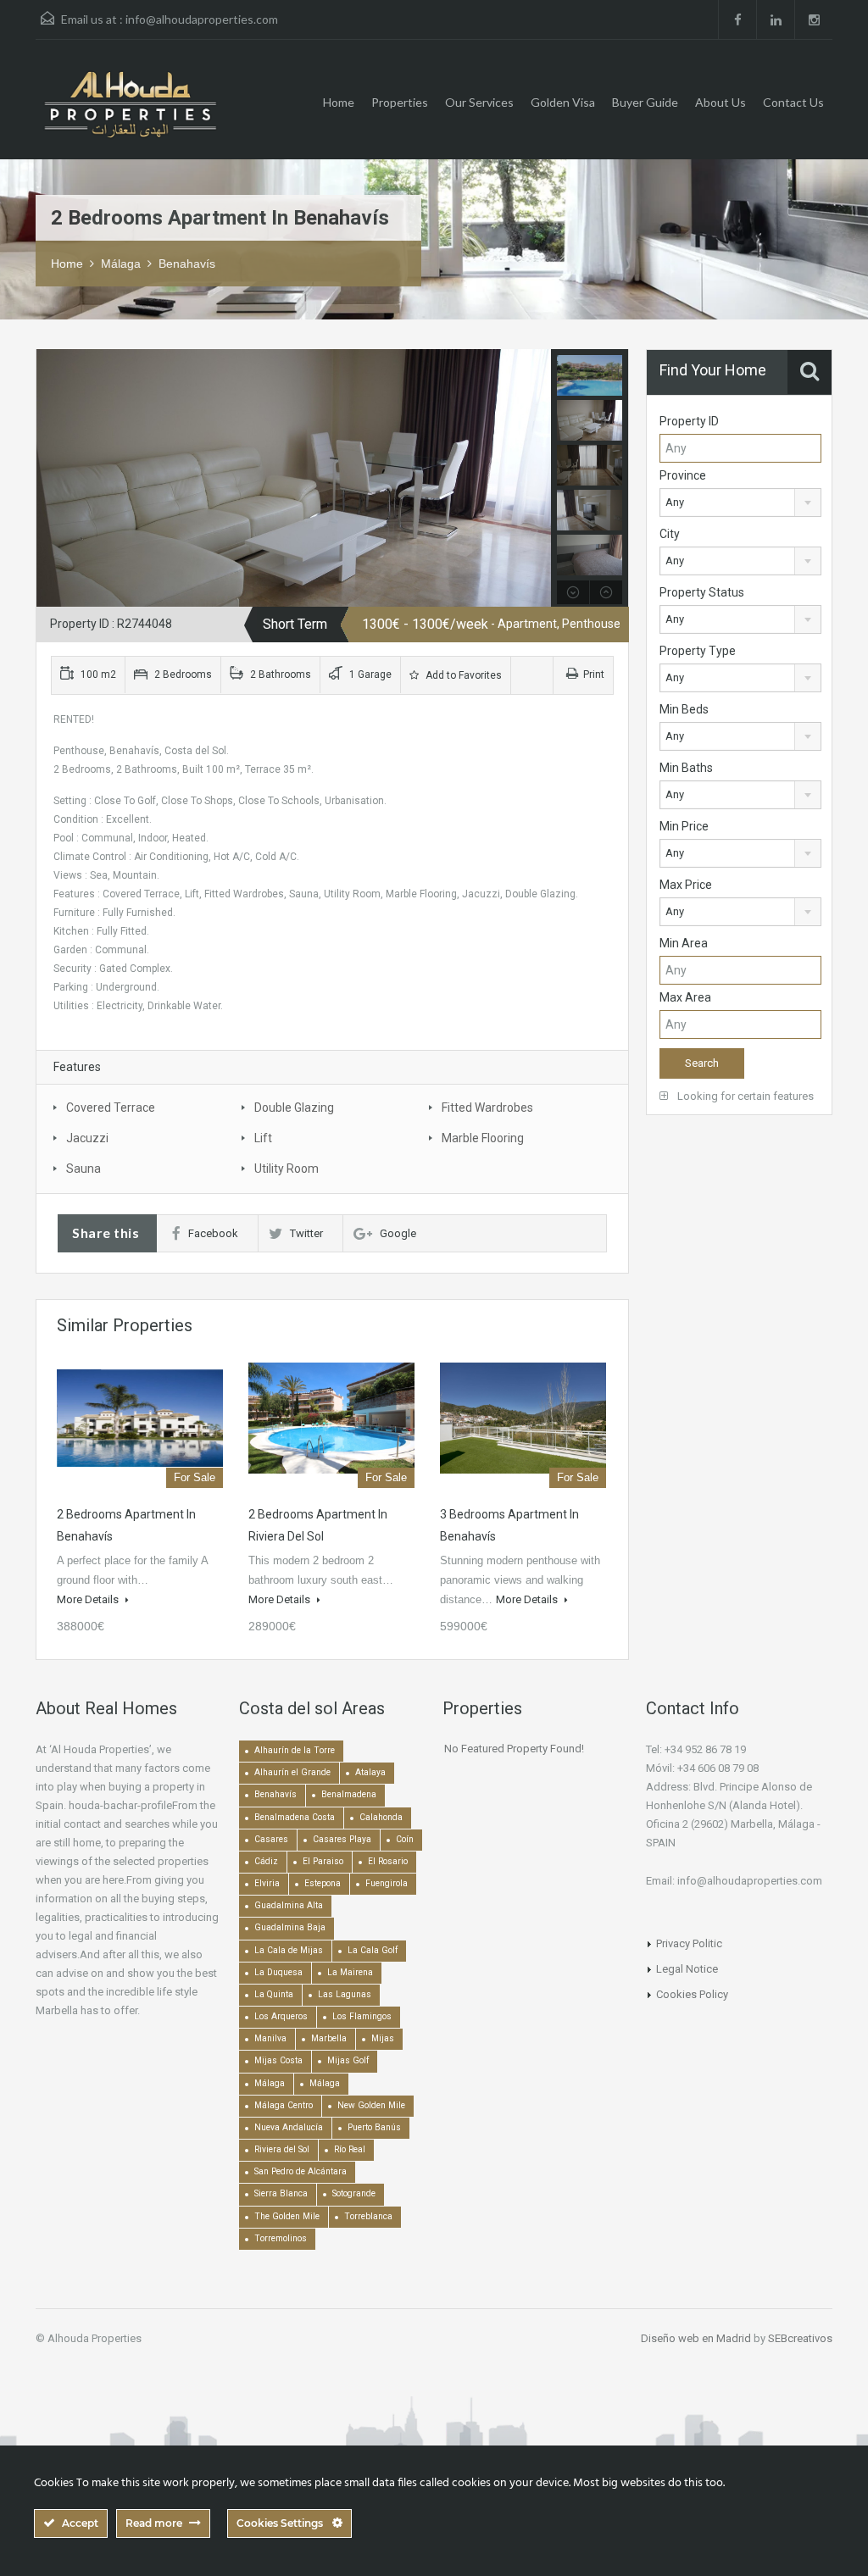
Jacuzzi (87, 1138)
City (670, 534)
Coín (405, 1839)
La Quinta (274, 1994)
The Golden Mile (287, 2216)
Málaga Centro (284, 2105)
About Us (721, 102)
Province (683, 475)
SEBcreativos (800, 2338)
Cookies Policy (692, 1994)
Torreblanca (368, 2216)
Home (339, 102)
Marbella (329, 2038)
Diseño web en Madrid (696, 2338)
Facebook (213, 1233)
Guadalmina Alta (289, 1905)
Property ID (689, 421)
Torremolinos (281, 2238)
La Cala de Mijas (289, 1950)
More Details (89, 1599)
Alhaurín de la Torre (295, 1750)
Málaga (121, 264)
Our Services (479, 102)
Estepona (323, 1883)
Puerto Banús (374, 2127)
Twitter (306, 1233)
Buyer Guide (645, 102)
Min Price (684, 826)
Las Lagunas (345, 1994)
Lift (263, 1138)
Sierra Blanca (281, 2193)
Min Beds (684, 709)
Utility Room (287, 1169)
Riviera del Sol (282, 2149)
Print (594, 675)
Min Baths (686, 768)
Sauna (83, 1169)
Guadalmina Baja (290, 1927)
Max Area (685, 997)
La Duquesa (278, 1972)
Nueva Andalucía (289, 2127)
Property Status (702, 592)
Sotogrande (354, 2193)
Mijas (383, 2038)
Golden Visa (563, 102)
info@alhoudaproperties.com (202, 19)
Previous (51, 478)
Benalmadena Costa (295, 1817)
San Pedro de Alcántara (300, 2171)
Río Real (350, 2149)
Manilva (270, 2038)
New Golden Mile (371, 2105)
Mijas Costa (278, 2060)
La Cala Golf (373, 1950)
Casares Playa (342, 1839)
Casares (271, 1839)
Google (398, 1233)
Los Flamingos (362, 2016)
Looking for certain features (744, 1096)
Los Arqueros (281, 2016)
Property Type (698, 651)
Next (536, 478)
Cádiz (266, 1861)
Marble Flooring (483, 1138)
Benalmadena (349, 1794)
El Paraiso (323, 1861)
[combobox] (740, 502)
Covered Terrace (111, 1108)
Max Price (686, 885)
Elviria (267, 1883)
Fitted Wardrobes (487, 1108)
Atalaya (370, 1772)
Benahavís (187, 264)
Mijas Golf (348, 2060)
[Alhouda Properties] (130, 112)
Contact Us (793, 102)
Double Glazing (294, 1108)
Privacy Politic (689, 1943)
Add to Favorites (462, 675)
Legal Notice (687, 1969)
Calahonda (381, 1817)
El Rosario (388, 1861)
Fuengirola (387, 1883)
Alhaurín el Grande (292, 1772)
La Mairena (350, 1972)
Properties (400, 102)
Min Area (684, 943)
